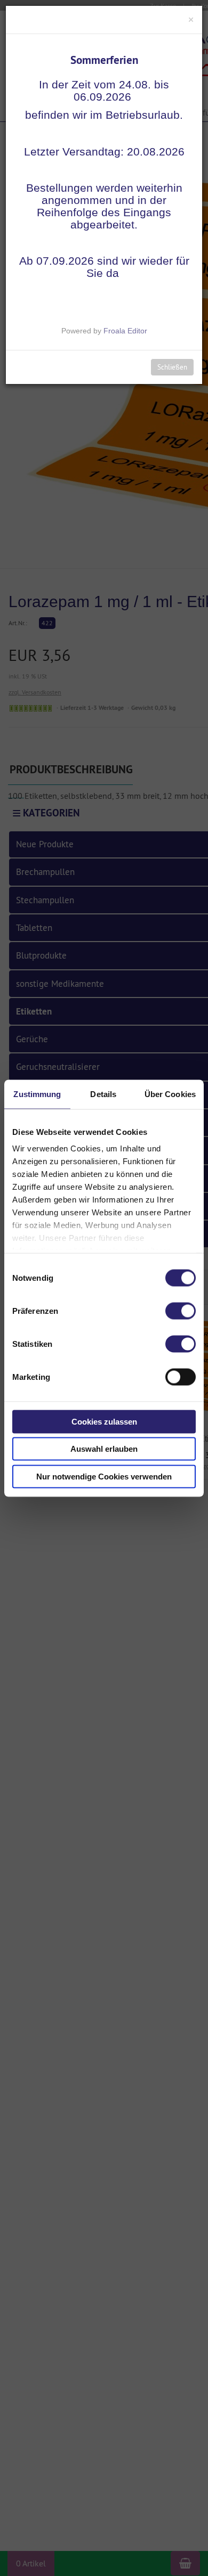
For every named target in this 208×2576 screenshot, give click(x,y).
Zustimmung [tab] (37, 1094)
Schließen (172, 367)
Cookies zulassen (104, 1421)
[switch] (181, 1311)
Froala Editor (125, 331)
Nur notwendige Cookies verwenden (104, 1476)
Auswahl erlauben (104, 1449)
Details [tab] (103, 1094)
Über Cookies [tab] (170, 1094)
